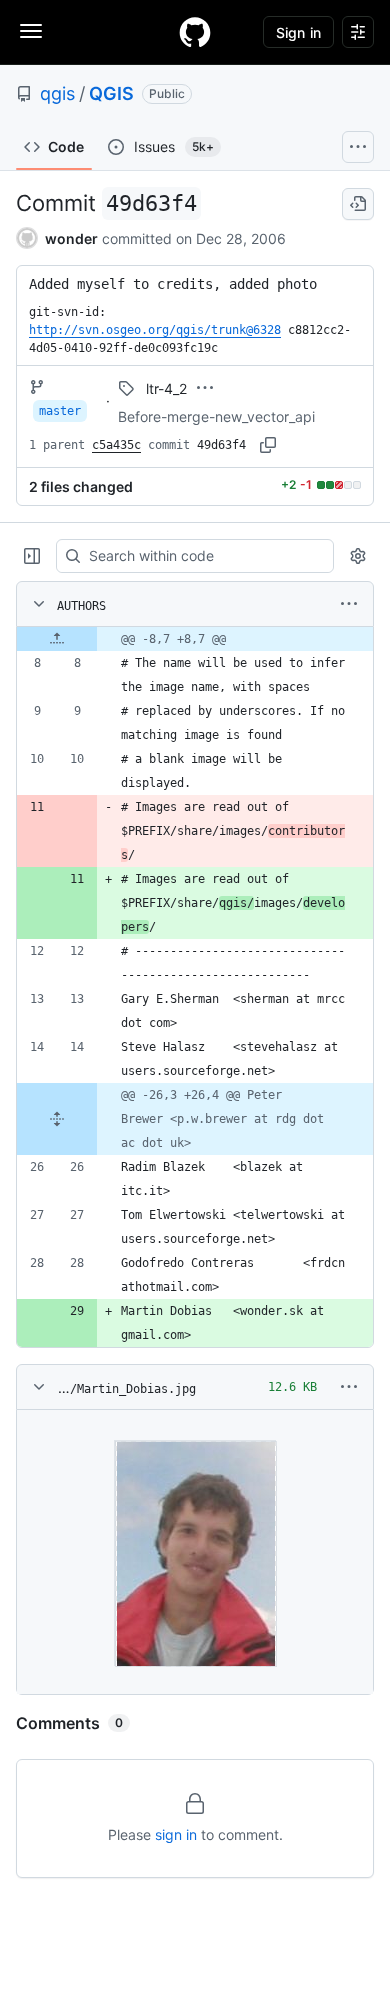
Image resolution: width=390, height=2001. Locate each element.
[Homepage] (195, 32)
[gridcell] (195, 639)
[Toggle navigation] (31, 31)
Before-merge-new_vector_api (216, 416)
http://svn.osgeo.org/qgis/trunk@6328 (155, 330)
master (60, 411)
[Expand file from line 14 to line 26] (57, 1119)
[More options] (349, 604)
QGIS (111, 93)
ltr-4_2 (166, 388)
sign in (176, 1834)
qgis (57, 93)
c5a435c (116, 445)
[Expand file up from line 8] (57, 639)
